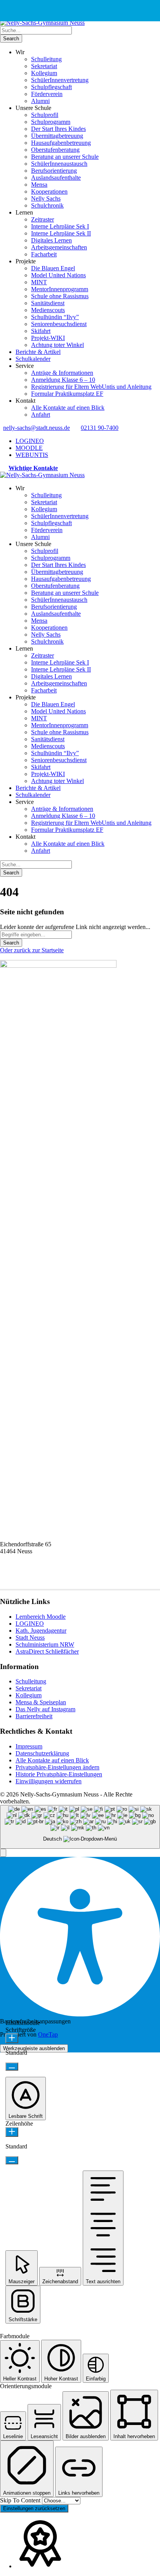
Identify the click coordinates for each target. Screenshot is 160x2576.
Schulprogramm (51, 122)
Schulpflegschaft (51, 87)
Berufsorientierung (54, 171)
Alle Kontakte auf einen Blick (68, 408)
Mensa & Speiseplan (41, 1702)
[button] (3, 1853)
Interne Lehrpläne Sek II (61, 233)
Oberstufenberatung (55, 150)
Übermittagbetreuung (57, 136)
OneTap (48, 2034)
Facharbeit (44, 254)
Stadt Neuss (30, 1637)
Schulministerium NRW (45, 1644)
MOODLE (29, 448)
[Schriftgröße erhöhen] (12, 2038)
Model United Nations (58, 275)
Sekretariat (44, 66)
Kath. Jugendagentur (41, 1631)
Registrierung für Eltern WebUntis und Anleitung (91, 387)
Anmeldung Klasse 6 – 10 (63, 380)
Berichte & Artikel (38, 352)
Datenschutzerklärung (42, 1753)
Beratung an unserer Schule (65, 157)
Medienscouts (48, 310)
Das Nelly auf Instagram (45, 1709)
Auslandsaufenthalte (56, 178)
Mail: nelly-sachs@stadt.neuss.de (40, 1579)
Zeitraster (43, 219)
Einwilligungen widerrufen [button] (49, 1781)
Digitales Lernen (51, 240)
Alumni (40, 101)
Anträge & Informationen (62, 373)
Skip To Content (21, 2500)
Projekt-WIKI (48, 338)
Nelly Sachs (46, 198)
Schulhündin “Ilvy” (55, 317)
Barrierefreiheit (34, 1716)
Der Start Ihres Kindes (58, 129)
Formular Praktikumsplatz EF (67, 394)
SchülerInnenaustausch (59, 164)
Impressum (29, 1746)
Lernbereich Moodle (41, 1617)
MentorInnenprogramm (60, 289)
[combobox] (80, 1827)
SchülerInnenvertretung (60, 80)
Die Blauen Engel (53, 268)
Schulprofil (45, 115)
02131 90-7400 (100, 428)
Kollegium (44, 73)
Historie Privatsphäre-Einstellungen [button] (59, 1774)
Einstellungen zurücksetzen (34, 2508)
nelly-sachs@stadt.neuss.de (37, 428)
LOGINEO (30, 441)
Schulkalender (33, 359)
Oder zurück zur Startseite (32, 950)
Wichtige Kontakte (33, 468)
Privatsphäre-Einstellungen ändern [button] (57, 1767)
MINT (39, 282)
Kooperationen (49, 191)
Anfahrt (41, 415)
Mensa (39, 185)
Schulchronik (47, 205)
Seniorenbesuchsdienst (59, 324)
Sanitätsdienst (48, 303)
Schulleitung (46, 59)
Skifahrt (41, 331)
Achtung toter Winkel (57, 345)
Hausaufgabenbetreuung (61, 143)
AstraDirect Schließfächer (47, 1651)
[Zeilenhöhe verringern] (12, 2160)
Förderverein (47, 94)
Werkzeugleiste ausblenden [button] (34, 2048)
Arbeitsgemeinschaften (59, 247)
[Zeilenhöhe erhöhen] (12, 2132)
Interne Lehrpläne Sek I (60, 226)
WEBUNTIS (32, 455)
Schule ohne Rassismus (60, 296)
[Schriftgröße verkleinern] (12, 2067)
